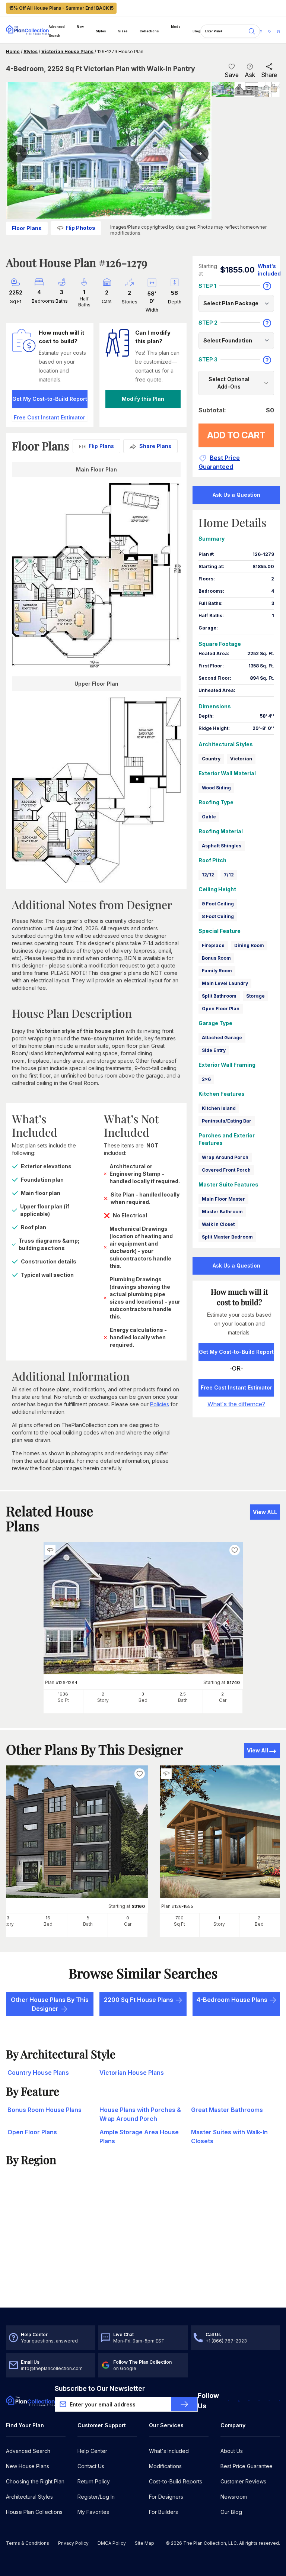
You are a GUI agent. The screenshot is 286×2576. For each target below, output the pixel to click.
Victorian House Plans (67, 51)
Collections (149, 31)
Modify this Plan (143, 399)
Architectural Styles (29, 2497)
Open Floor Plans (32, 2132)
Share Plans (155, 446)
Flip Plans (101, 446)
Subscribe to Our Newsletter (100, 2388)
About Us (232, 2451)
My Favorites (93, 2512)
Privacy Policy (73, 2543)
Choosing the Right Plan (35, 2481)
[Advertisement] (143, 2250)
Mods (176, 27)
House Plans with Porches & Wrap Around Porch (140, 2114)
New (80, 27)
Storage (255, 996)
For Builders (163, 2512)
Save (232, 75)
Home (13, 51)
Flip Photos (80, 228)
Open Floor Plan (221, 1009)
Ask (250, 75)
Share (269, 75)
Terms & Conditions (28, 2543)
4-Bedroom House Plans (232, 2000)
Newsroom (234, 2497)
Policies (160, 1404)
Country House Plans (38, 2073)
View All (258, 1750)
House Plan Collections (34, 2512)
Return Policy (94, 2481)
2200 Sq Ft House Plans (139, 2000)
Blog (196, 31)
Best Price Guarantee (247, 2466)
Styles (101, 31)
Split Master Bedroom (227, 1237)
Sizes (123, 31)
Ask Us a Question (236, 495)
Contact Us (91, 2466)
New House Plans (28, 2466)
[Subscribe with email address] (184, 2404)
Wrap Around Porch (225, 1157)
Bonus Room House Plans (45, 2110)
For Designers (166, 2497)
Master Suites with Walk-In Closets (229, 2137)
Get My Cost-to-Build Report (50, 399)
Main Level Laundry (225, 983)
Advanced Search (57, 31)
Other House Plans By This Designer (50, 2004)
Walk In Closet (218, 1224)
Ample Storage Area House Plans (139, 2137)
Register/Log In (96, 2497)
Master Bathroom (222, 1212)
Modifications (165, 2466)
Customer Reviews (243, 2481)
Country (211, 759)
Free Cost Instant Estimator (236, 1387)
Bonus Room (216, 958)
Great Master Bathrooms (227, 2110)
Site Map (144, 2543)
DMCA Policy (112, 2543)
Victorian (241, 759)
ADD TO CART (236, 435)
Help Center (92, 2451)
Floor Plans (27, 228)
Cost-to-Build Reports (176, 2481)
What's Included (169, 2451)
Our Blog (231, 2512)
